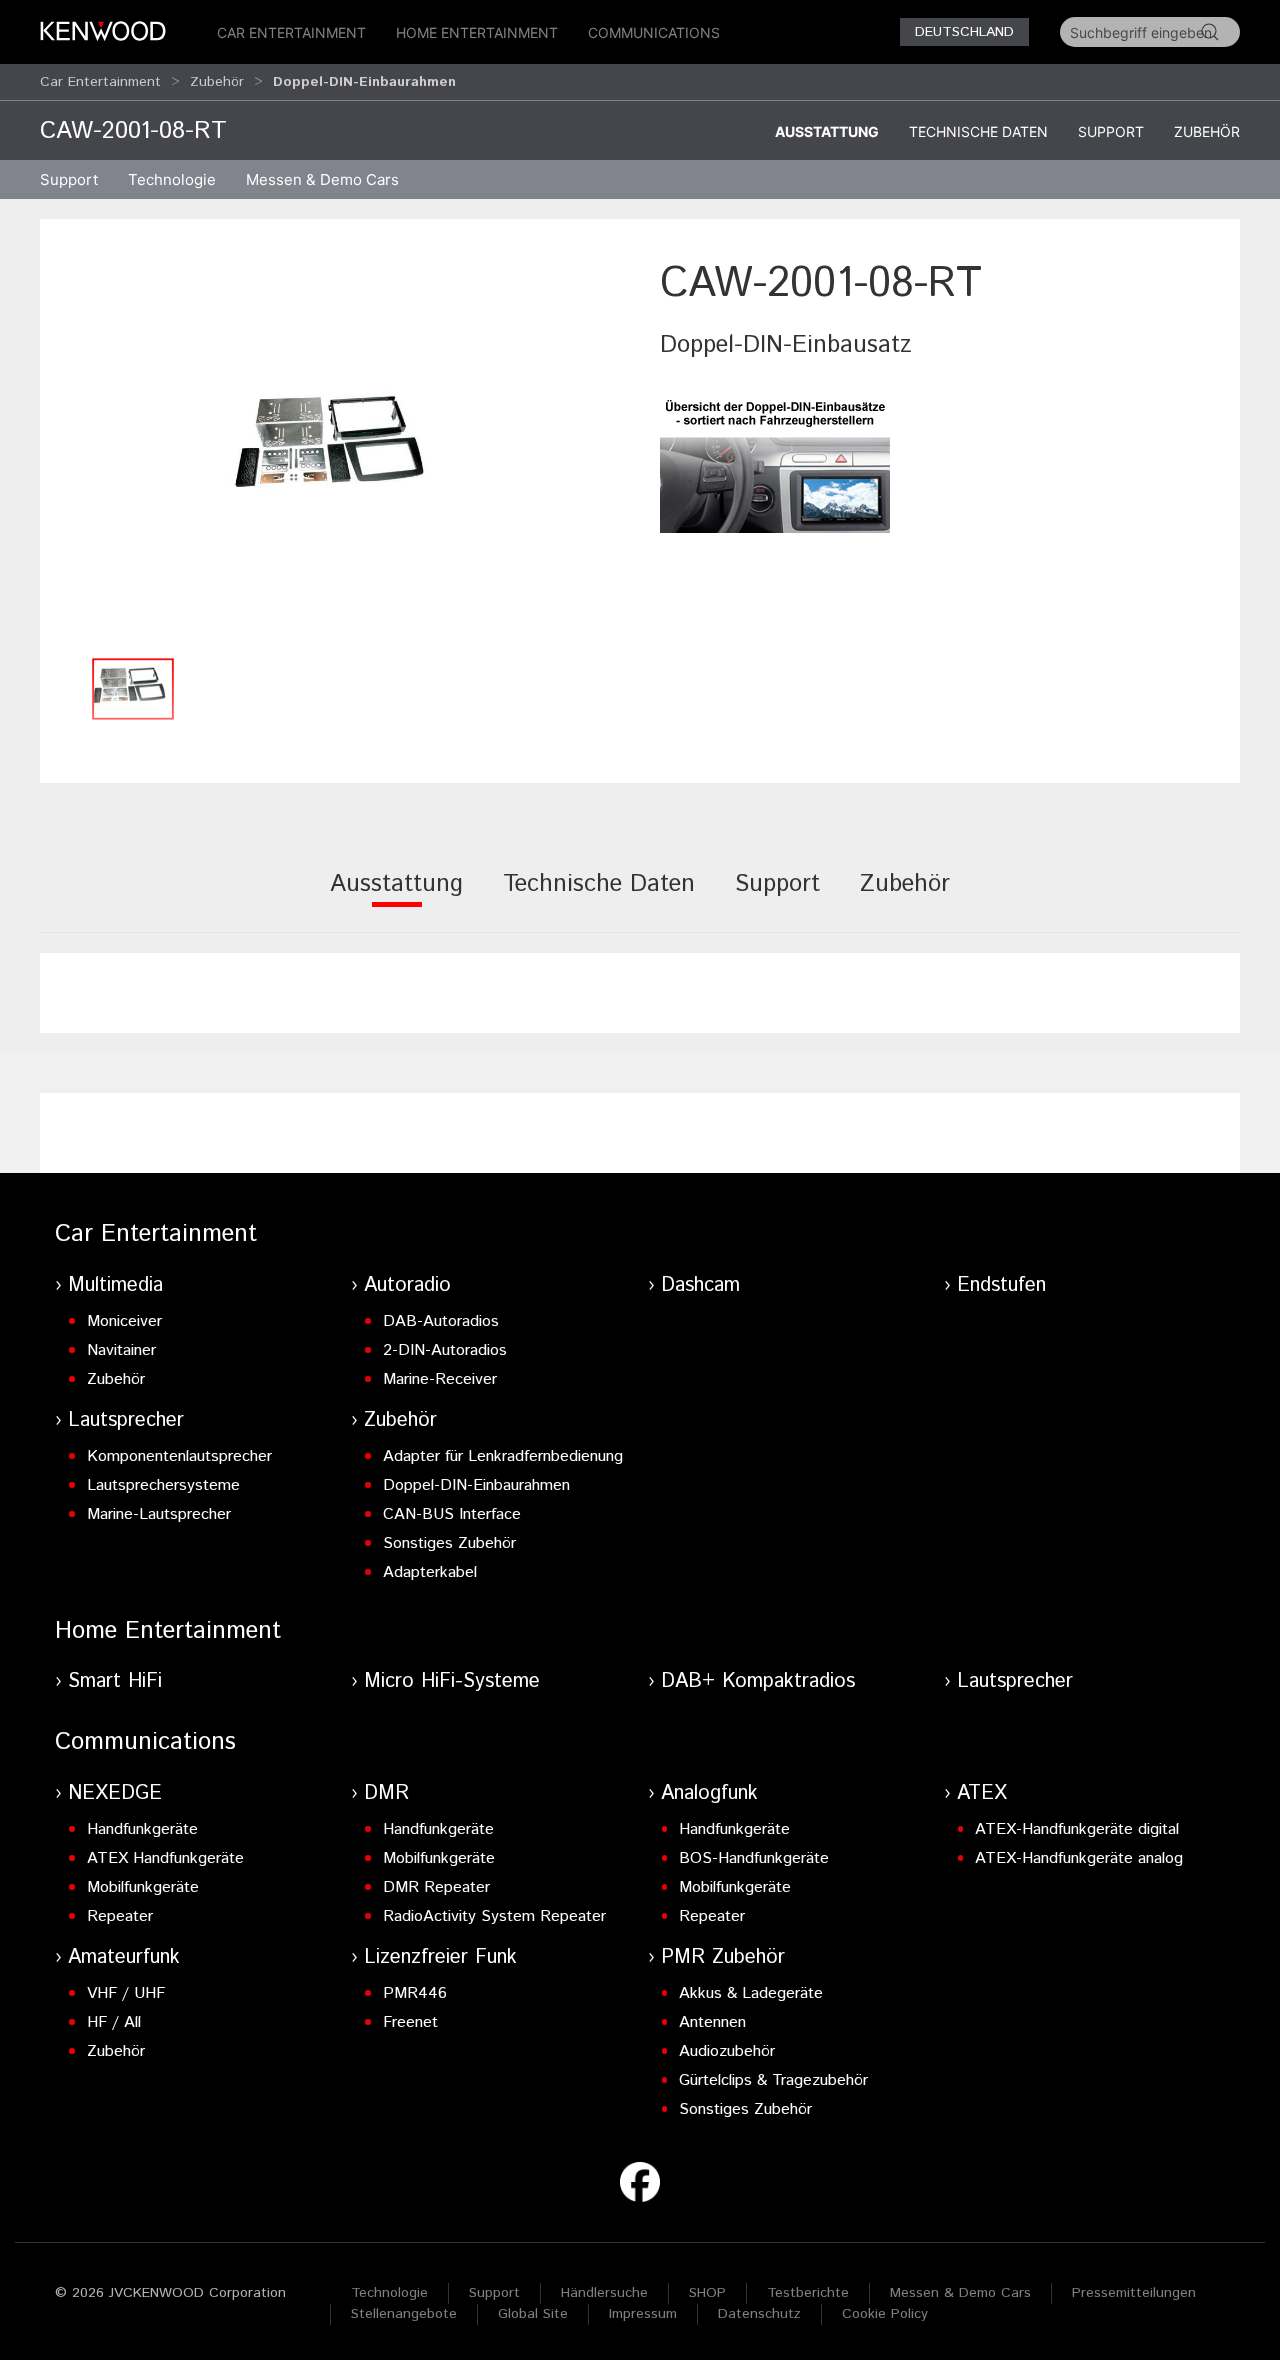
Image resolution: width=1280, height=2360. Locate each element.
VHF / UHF (126, 1993)
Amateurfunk (124, 1957)
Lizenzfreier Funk (440, 1957)
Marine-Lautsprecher (159, 1514)
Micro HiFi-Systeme (452, 1681)
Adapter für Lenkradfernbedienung (503, 1456)
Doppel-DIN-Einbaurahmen (476, 1485)
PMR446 (415, 1993)
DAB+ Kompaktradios (758, 1681)
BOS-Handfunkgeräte (754, 1858)
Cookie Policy (885, 2314)
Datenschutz (759, 2314)
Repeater (120, 1916)
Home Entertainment (477, 32)
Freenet (410, 2022)
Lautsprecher (126, 1420)
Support (1111, 131)
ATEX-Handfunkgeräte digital (1077, 1829)
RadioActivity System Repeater (494, 1916)
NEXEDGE (115, 1793)
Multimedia (115, 1285)
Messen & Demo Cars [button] (322, 179)
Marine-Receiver (440, 1379)
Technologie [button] (172, 179)
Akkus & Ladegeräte (751, 1993)
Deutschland (964, 32)
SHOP (707, 2293)
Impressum (643, 2314)
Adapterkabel (430, 1572)
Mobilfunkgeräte (143, 1887)
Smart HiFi (115, 1681)
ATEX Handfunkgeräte (165, 1858)
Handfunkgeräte (142, 1829)
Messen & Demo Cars (960, 2293)
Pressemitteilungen (1134, 2293)
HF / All (114, 2022)
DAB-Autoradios (441, 1321)
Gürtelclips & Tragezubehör (773, 2080)
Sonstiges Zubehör (449, 1543)
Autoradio (407, 1285)
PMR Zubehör (723, 1957)
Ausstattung (827, 131)
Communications (654, 32)
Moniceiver (124, 1321)
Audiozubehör (727, 2051)
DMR (386, 1793)
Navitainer (121, 1350)
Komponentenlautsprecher (179, 1456)
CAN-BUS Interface (452, 1514)
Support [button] (69, 179)
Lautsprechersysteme (163, 1485)
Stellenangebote (404, 2314)
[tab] (396, 897)
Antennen (712, 2022)
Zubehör (217, 82)
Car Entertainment (291, 32)
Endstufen (1001, 1285)
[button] (340, 450)
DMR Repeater (436, 1887)
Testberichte (808, 2293)
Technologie (389, 2293)
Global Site (533, 2314)
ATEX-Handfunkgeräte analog (1079, 1858)
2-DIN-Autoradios (445, 1350)
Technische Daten (978, 131)
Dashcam (700, 1285)
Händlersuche (604, 2293)
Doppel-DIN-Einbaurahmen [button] (364, 82)
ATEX (982, 1793)
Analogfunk (709, 1793)
